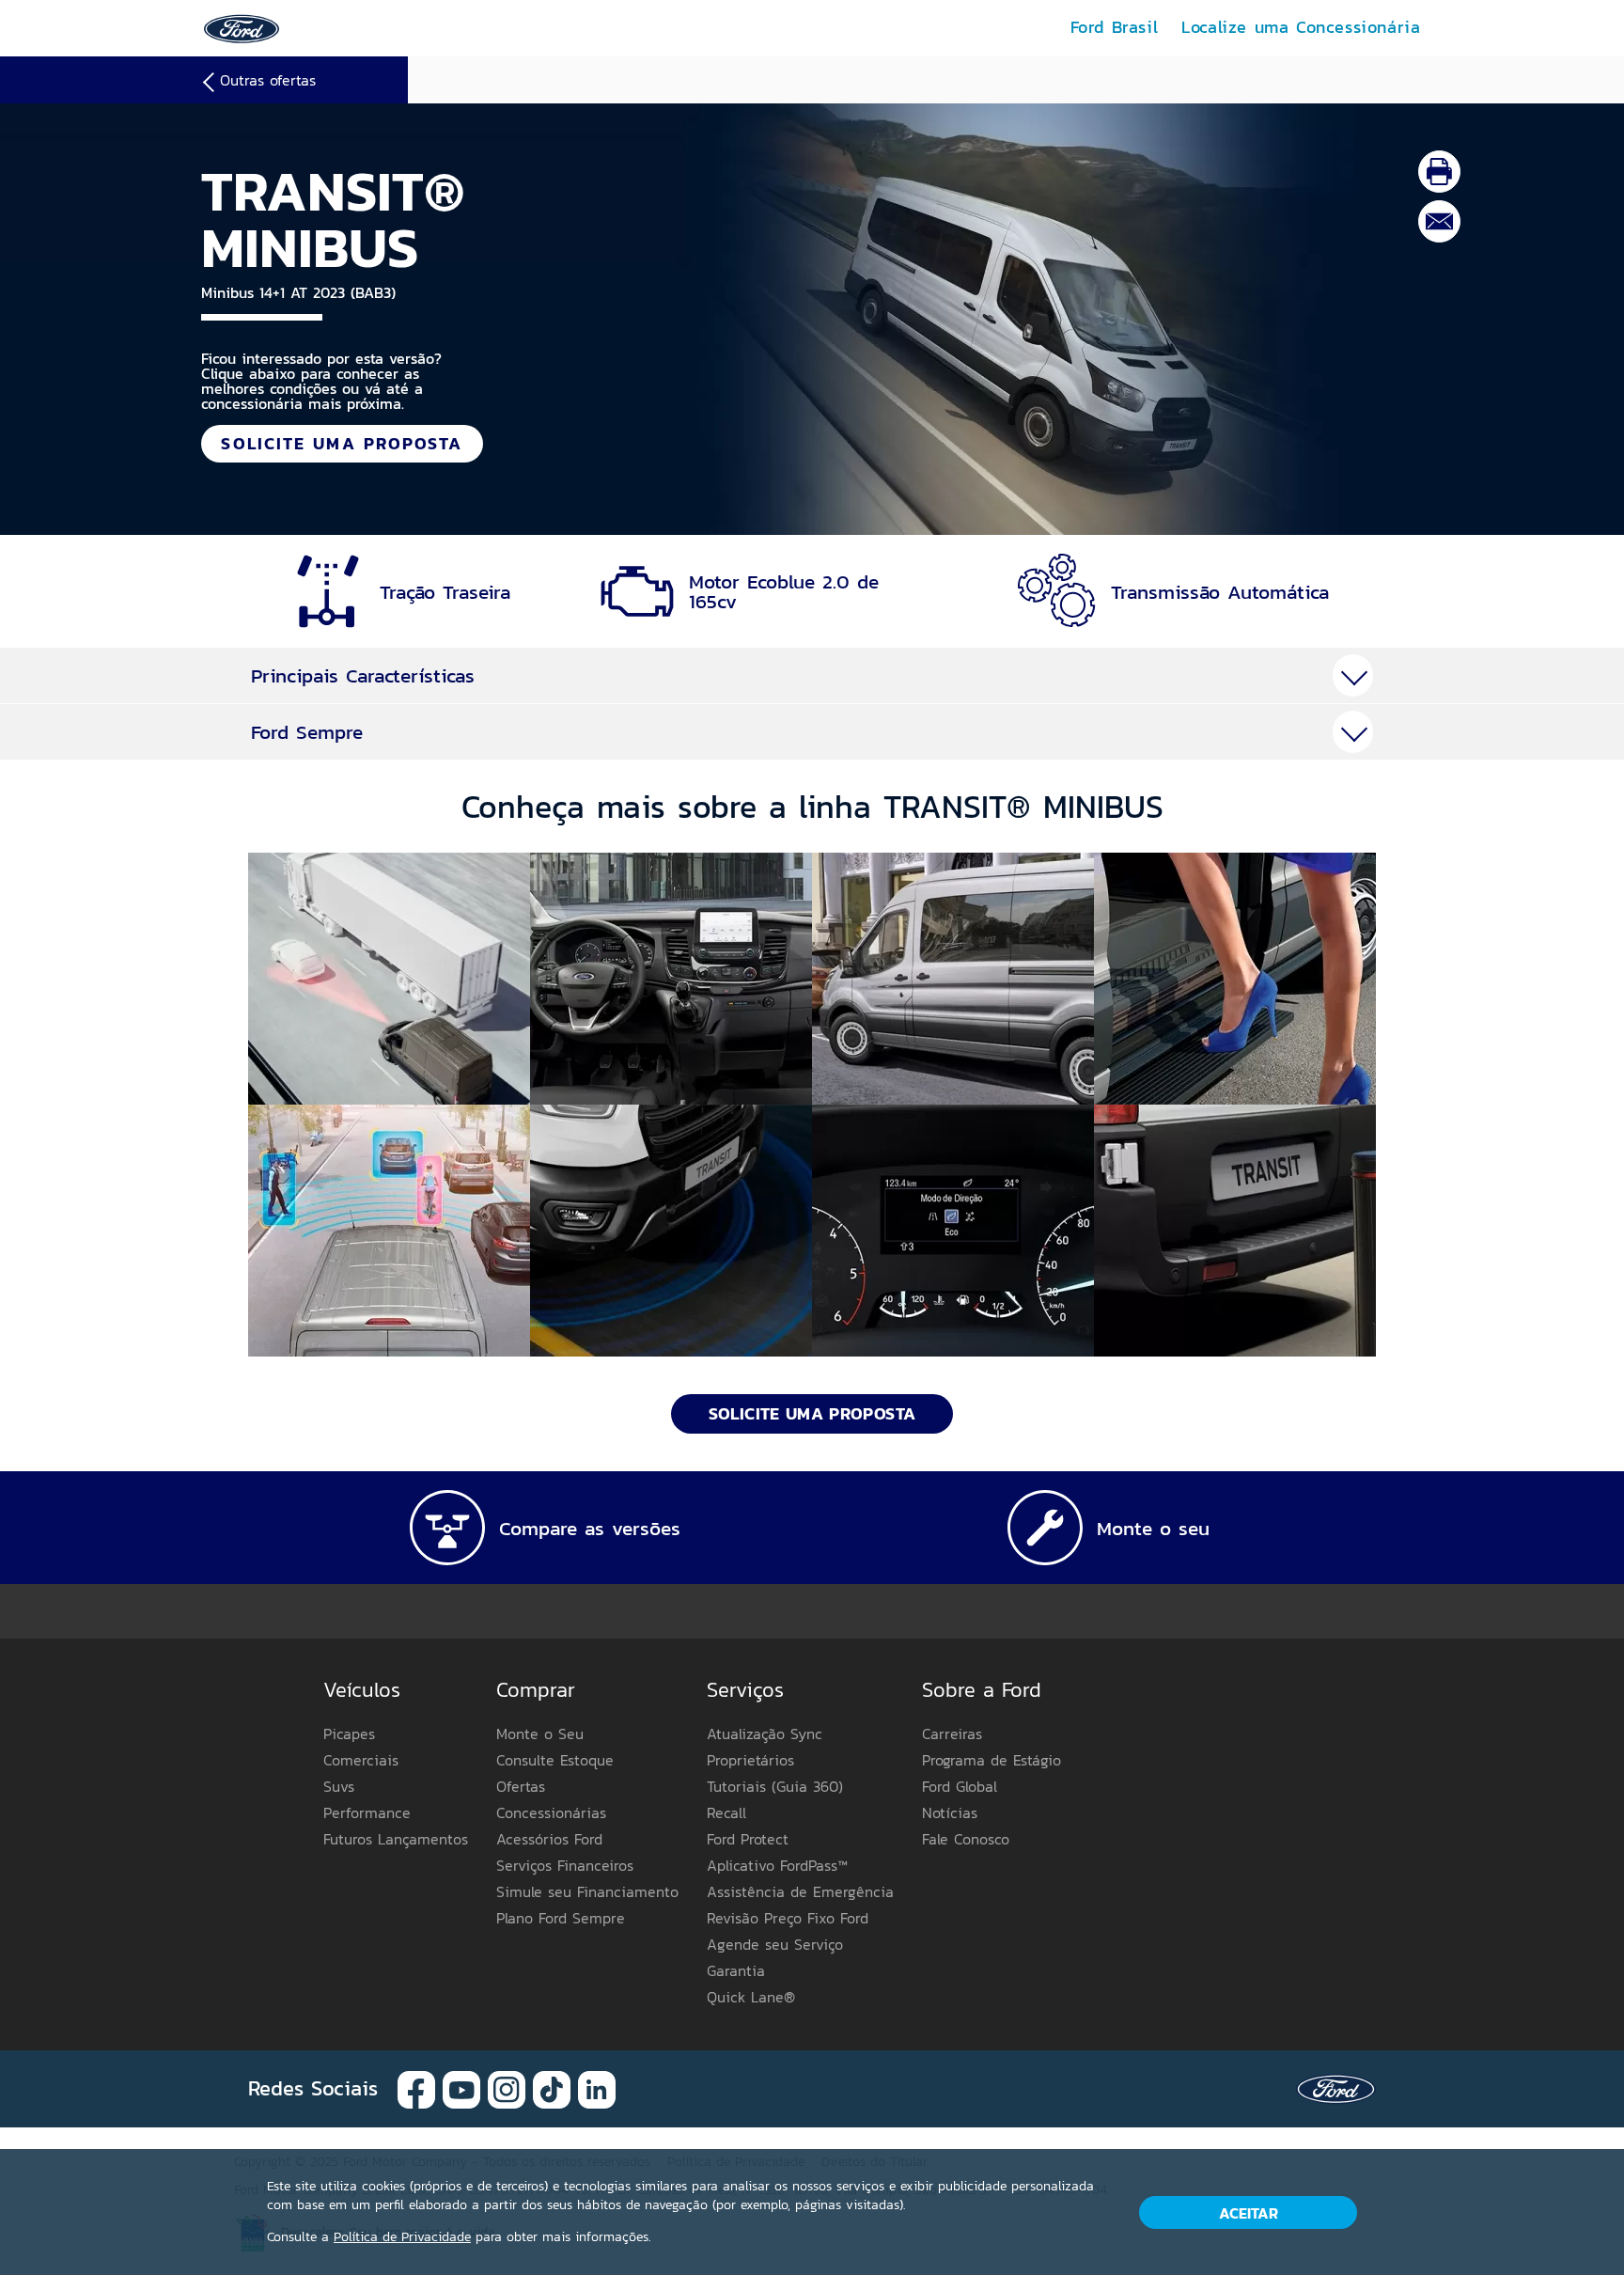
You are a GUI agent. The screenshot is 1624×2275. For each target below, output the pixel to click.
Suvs (339, 1786)
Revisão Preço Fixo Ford (788, 1918)
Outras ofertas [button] (268, 80)
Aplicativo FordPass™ (777, 1865)
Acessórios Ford (549, 1839)
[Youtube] (461, 2087)
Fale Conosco (966, 1839)
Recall (726, 1812)
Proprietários (750, 1760)
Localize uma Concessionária (1301, 27)
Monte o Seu (540, 1734)
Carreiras (952, 1734)
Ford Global (960, 1786)
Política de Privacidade (402, 2237)
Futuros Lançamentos (396, 1839)
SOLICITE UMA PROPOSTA (342, 443)
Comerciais (361, 1760)
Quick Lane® (751, 1997)
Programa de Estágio (992, 1760)
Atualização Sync (765, 1734)
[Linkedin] (597, 2087)
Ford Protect (748, 1839)
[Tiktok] (552, 2087)
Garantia (736, 1970)
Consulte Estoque (555, 1760)
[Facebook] (416, 2087)
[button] (389, 979)
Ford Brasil (1115, 27)
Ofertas (521, 1786)
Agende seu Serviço (775, 1944)
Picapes (349, 1734)
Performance (367, 1812)
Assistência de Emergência (800, 1891)
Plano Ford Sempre (561, 1918)
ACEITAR (1249, 2213)
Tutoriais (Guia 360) (775, 1786)
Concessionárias (551, 1812)
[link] (242, 27)
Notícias (950, 1812)
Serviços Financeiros (565, 1865)
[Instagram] (507, 2087)
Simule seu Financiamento (587, 1891)
